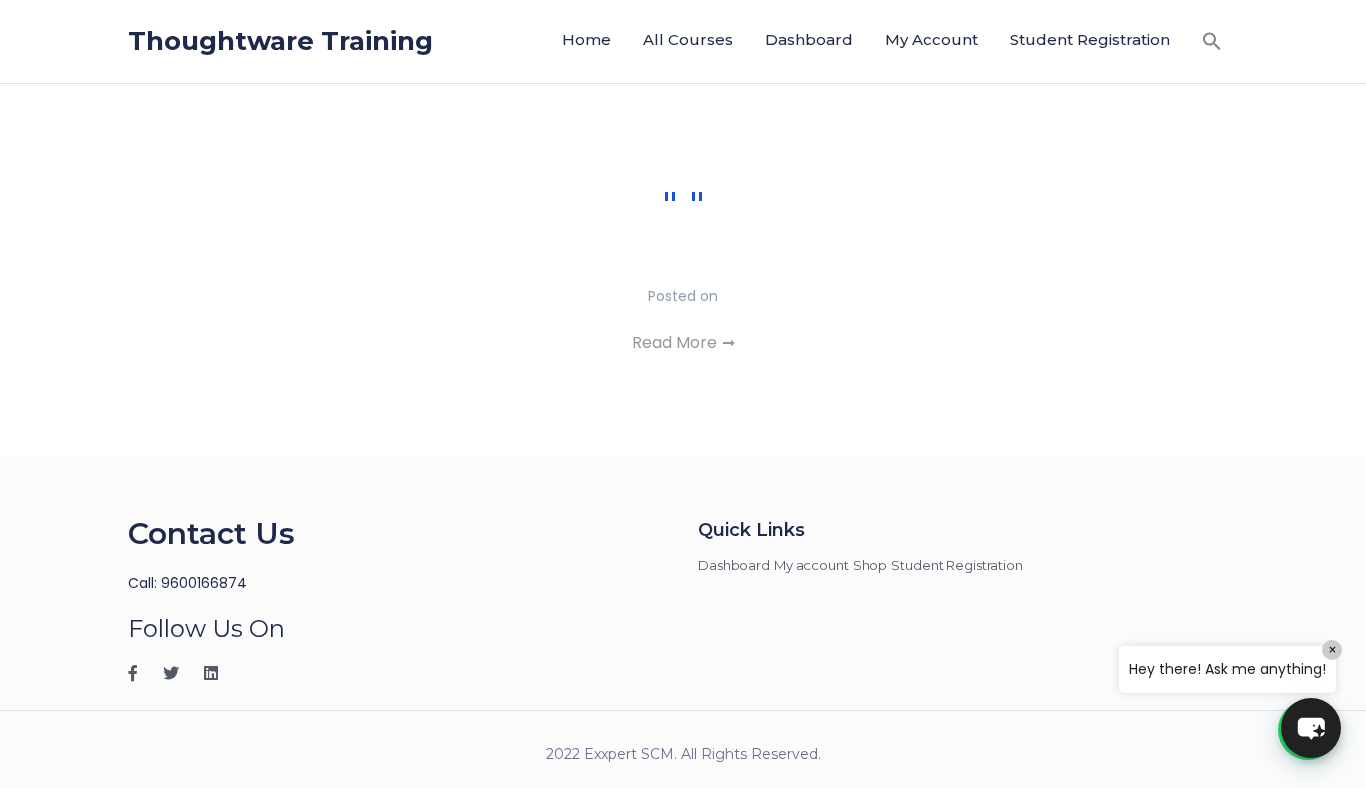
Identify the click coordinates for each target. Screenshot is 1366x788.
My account (931, 39)
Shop (870, 565)
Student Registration (1090, 39)
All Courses (688, 39)
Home (586, 39)
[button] (1212, 40)
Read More (676, 342)
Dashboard (809, 39)
